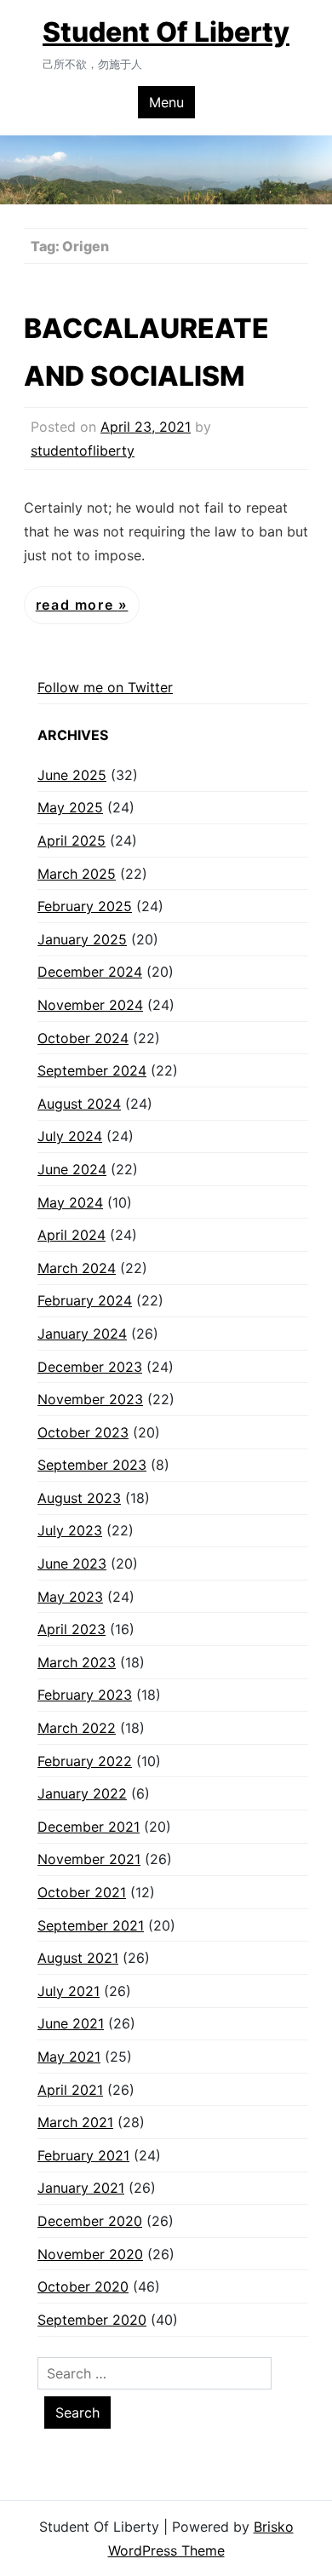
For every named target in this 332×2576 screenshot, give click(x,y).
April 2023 (72, 1629)
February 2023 (85, 1695)
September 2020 (92, 2320)
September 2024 (92, 1070)
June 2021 (71, 2023)
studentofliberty (83, 450)
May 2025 (70, 807)
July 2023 (70, 1530)
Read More (77, 605)
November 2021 (89, 1859)
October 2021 (82, 1892)
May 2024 (70, 1202)
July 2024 (70, 1136)
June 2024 (72, 1169)
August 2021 (78, 1958)
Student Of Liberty (166, 32)
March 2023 (77, 1662)
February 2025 (85, 906)
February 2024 (85, 1300)
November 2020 (90, 2254)
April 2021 (70, 2090)
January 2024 (82, 1334)
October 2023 (83, 1432)
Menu (166, 102)
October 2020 (83, 2286)
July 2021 (69, 1991)
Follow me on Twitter (105, 687)
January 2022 (82, 1793)
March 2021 (75, 2122)
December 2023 (90, 1367)
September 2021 (91, 1925)
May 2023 (70, 1597)
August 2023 (79, 1498)
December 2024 (90, 972)
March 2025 (77, 874)
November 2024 (90, 1005)
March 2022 (77, 1728)
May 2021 (69, 2057)
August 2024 (79, 1104)
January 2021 (81, 2188)
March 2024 (77, 1268)
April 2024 (72, 1235)
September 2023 (92, 1465)
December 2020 (90, 2221)
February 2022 (85, 1761)
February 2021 (83, 2155)
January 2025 (82, 939)
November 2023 (90, 1399)
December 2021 (89, 1827)
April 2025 (72, 840)
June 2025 (72, 775)
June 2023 (72, 1563)
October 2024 (83, 1038)
